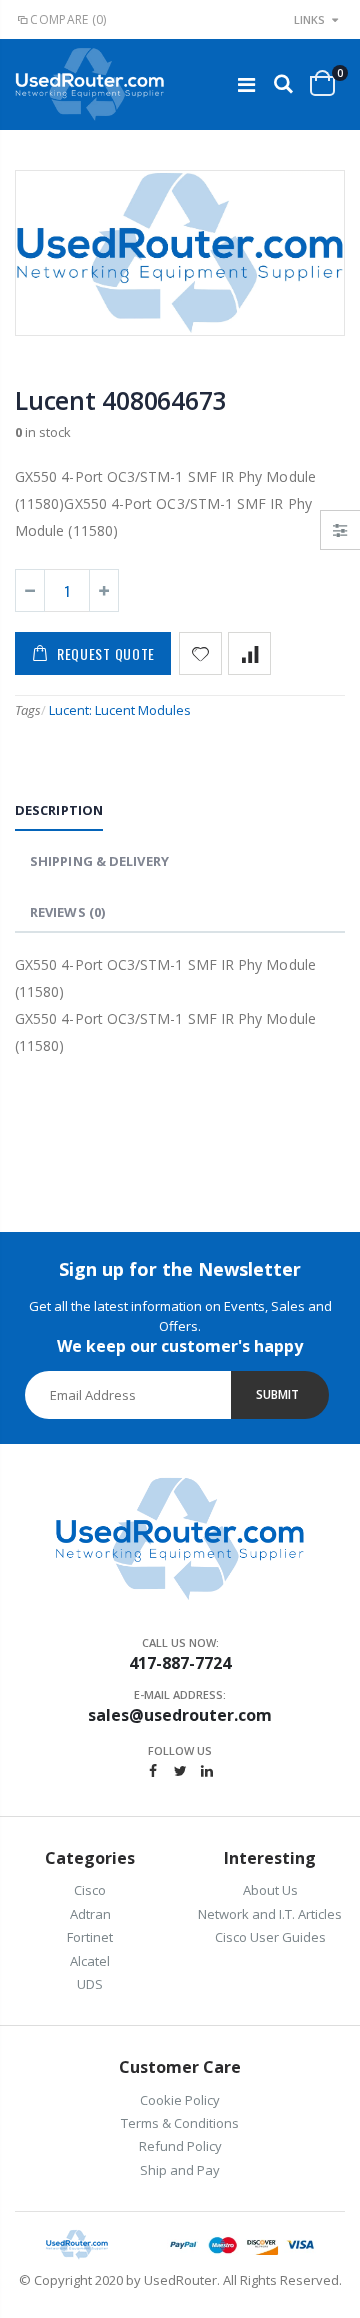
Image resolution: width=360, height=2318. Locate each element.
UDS (90, 1984)
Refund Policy (180, 2146)
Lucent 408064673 (120, 400)
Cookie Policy (180, 2100)
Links (309, 19)
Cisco (90, 1890)
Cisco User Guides (270, 1937)
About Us (270, 1890)
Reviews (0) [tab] (67, 912)
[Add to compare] (249, 653)
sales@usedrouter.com (180, 1715)
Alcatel (90, 1961)
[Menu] (246, 84)
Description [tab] (59, 810)
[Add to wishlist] (200, 653)
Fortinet (90, 1937)
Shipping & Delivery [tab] (99, 861)
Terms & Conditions (180, 2123)
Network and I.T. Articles (270, 1914)
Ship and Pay (180, 2170)
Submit (277, 1394)
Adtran (90, 1914)
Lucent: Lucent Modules (120, 710)
